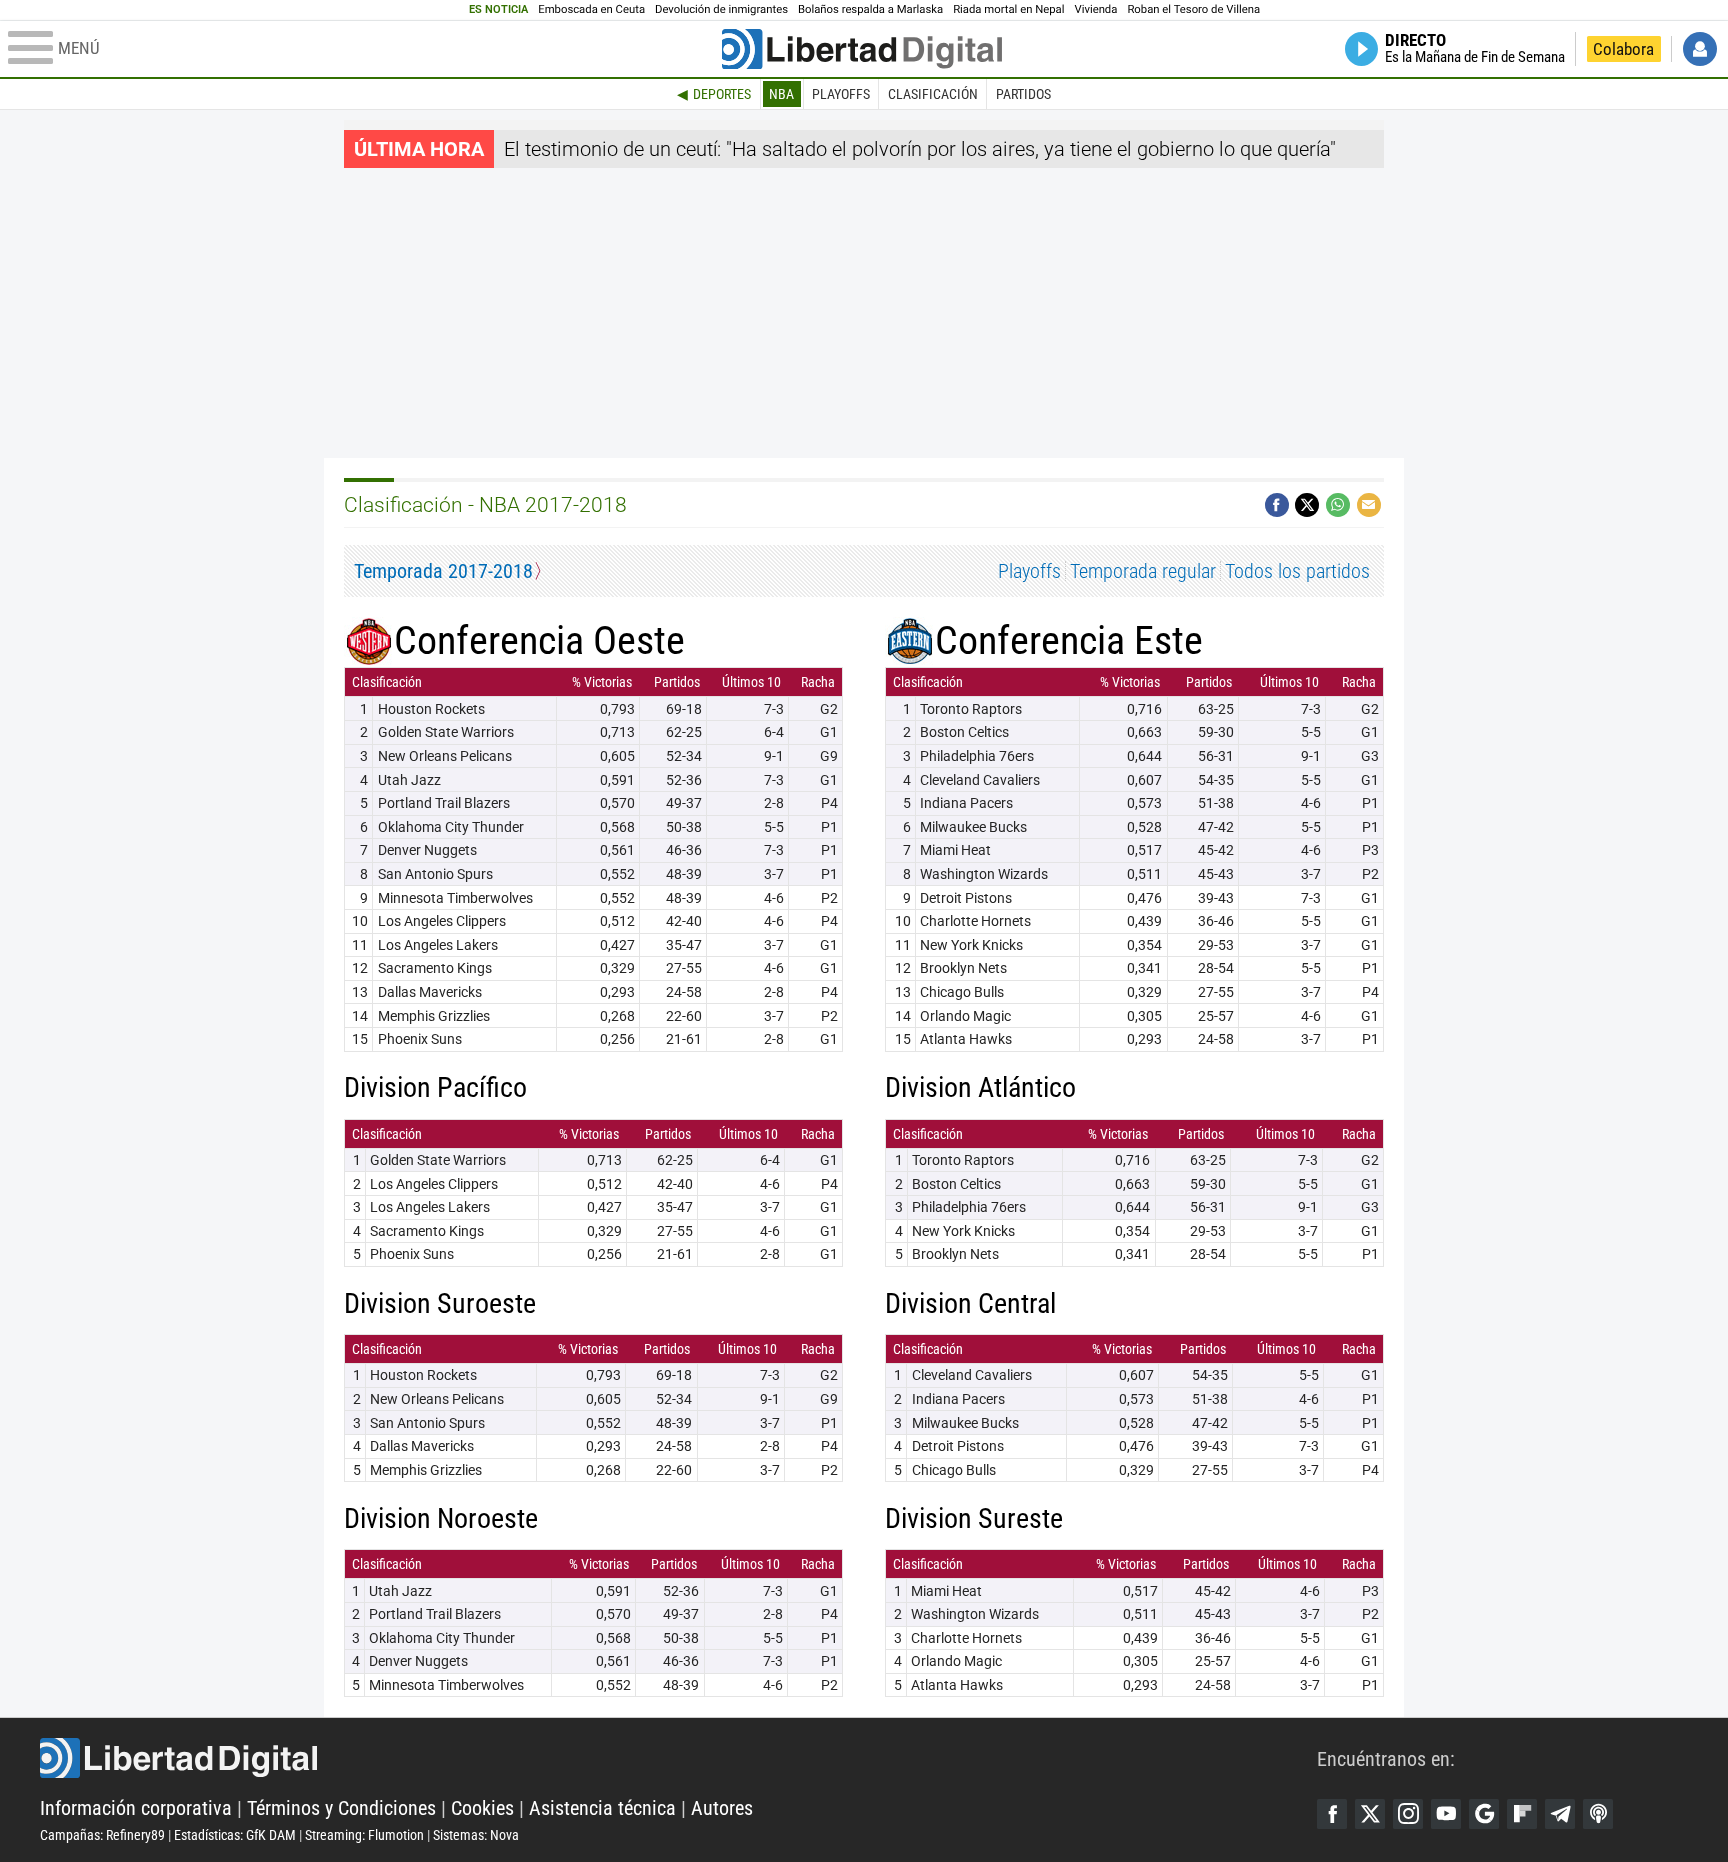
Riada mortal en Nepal (1008, 9)
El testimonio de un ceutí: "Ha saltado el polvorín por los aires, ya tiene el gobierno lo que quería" (920, 149)
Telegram (1560, 1814)
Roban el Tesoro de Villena (1193, 9)
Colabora (1623, 49)
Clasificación (933, 94)
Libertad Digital (678, 1758)
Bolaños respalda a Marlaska (870, 9)
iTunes (1598, 1814)
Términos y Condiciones (341, 1808)
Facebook (1332, 1814)
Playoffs (841, 94)
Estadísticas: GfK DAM (235, 1835)
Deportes (722, 94)
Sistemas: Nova (476, 1835)
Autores (722, 1808)
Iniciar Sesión (1700, 49)
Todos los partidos (1297, 571)
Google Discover (1484, 1814)
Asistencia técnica (602, 1808)
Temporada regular (1143, 571)
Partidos (1023, 94)
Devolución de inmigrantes (721, 9)
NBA (781, 94)
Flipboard (1522, 1814)
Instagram (1408, 1814)
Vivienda (1095, 9)
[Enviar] (1338, 505)
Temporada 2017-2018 (443, 571)
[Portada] (862, 49)
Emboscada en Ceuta (591, 9)
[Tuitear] (1307, 505)
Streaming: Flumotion (364, 1835)
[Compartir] (1277, 505)
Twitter (1370, 1814)
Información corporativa (136, 1808)
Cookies (482, 1808)
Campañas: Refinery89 (102, 1835)
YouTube (1446, 1814)
